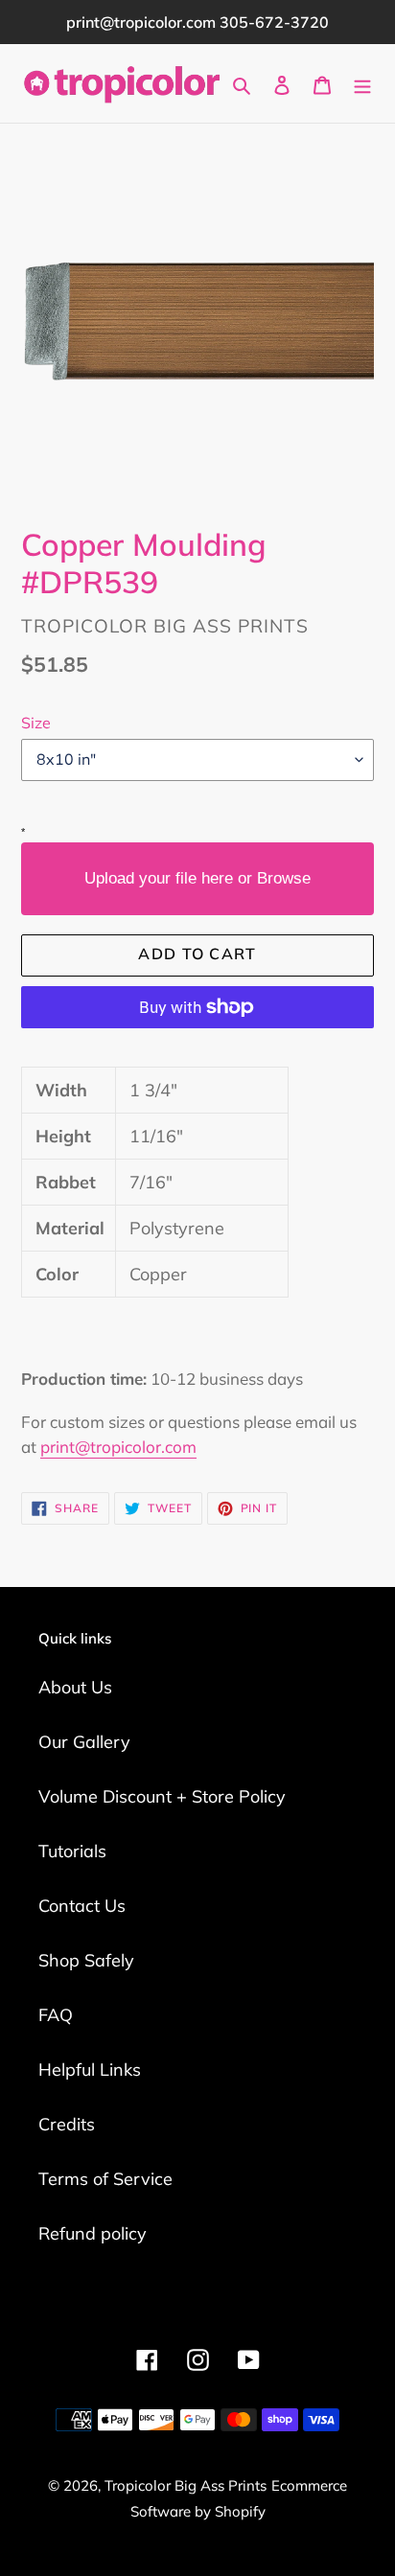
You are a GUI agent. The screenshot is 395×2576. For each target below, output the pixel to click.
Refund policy (93, 2233)
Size (36, 723)
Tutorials (72, 1851)
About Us (75, 1687)
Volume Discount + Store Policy (162, 1796)
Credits (67, 2124)
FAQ (56, 2015)
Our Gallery (84, 1742)
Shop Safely (86, 1960)
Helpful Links (90, 2070)
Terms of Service (105, 2179)
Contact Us (82, 1906)
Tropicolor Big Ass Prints (186, 2485)
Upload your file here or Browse (197, 878)
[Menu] (362, 84)
